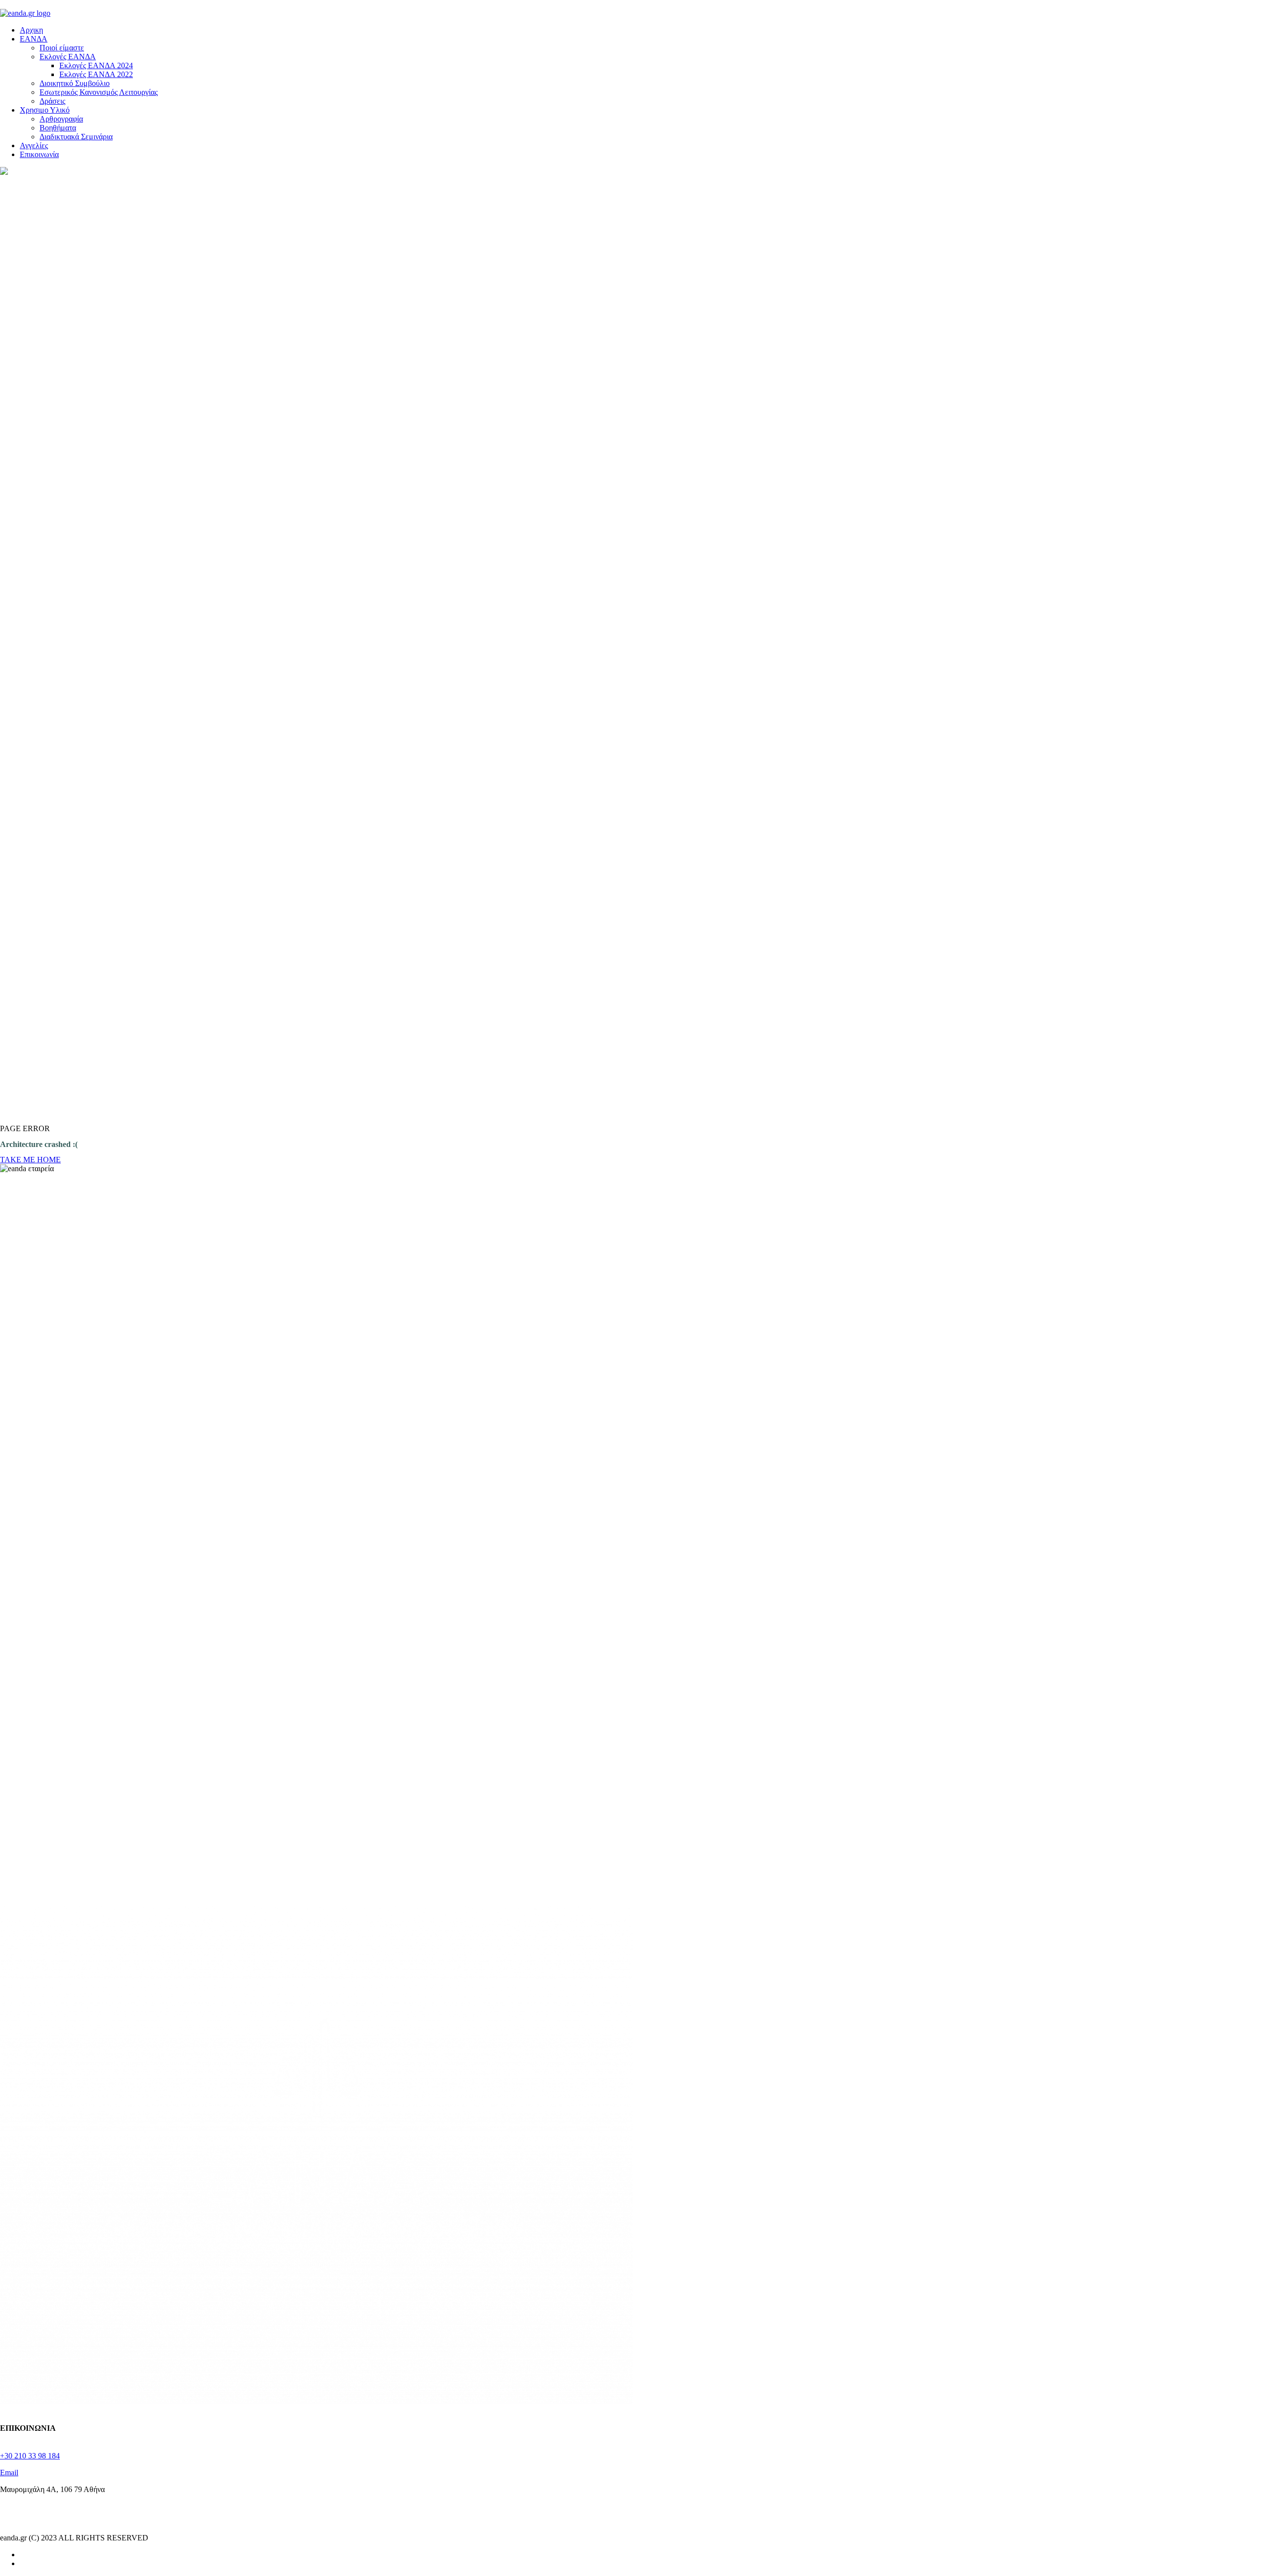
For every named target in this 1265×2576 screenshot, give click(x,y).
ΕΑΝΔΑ (34, 39)
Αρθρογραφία (61, 119)
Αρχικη (31, 30)
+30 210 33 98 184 (30, 2456)
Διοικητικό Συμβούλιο (75, 83)
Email (9, 2473)
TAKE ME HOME (30, 1160)
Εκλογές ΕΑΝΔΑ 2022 (96, 74)
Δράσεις (52, 101)
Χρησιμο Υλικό (45, 110)
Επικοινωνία (39, 154)
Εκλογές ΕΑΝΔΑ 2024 (96, 65)
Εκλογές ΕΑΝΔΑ (68, 57)
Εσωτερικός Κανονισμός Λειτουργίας (99, 92)
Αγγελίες (34, 145)
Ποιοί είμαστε (62, 48)
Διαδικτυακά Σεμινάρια (76, 137)
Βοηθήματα (58, 128)
